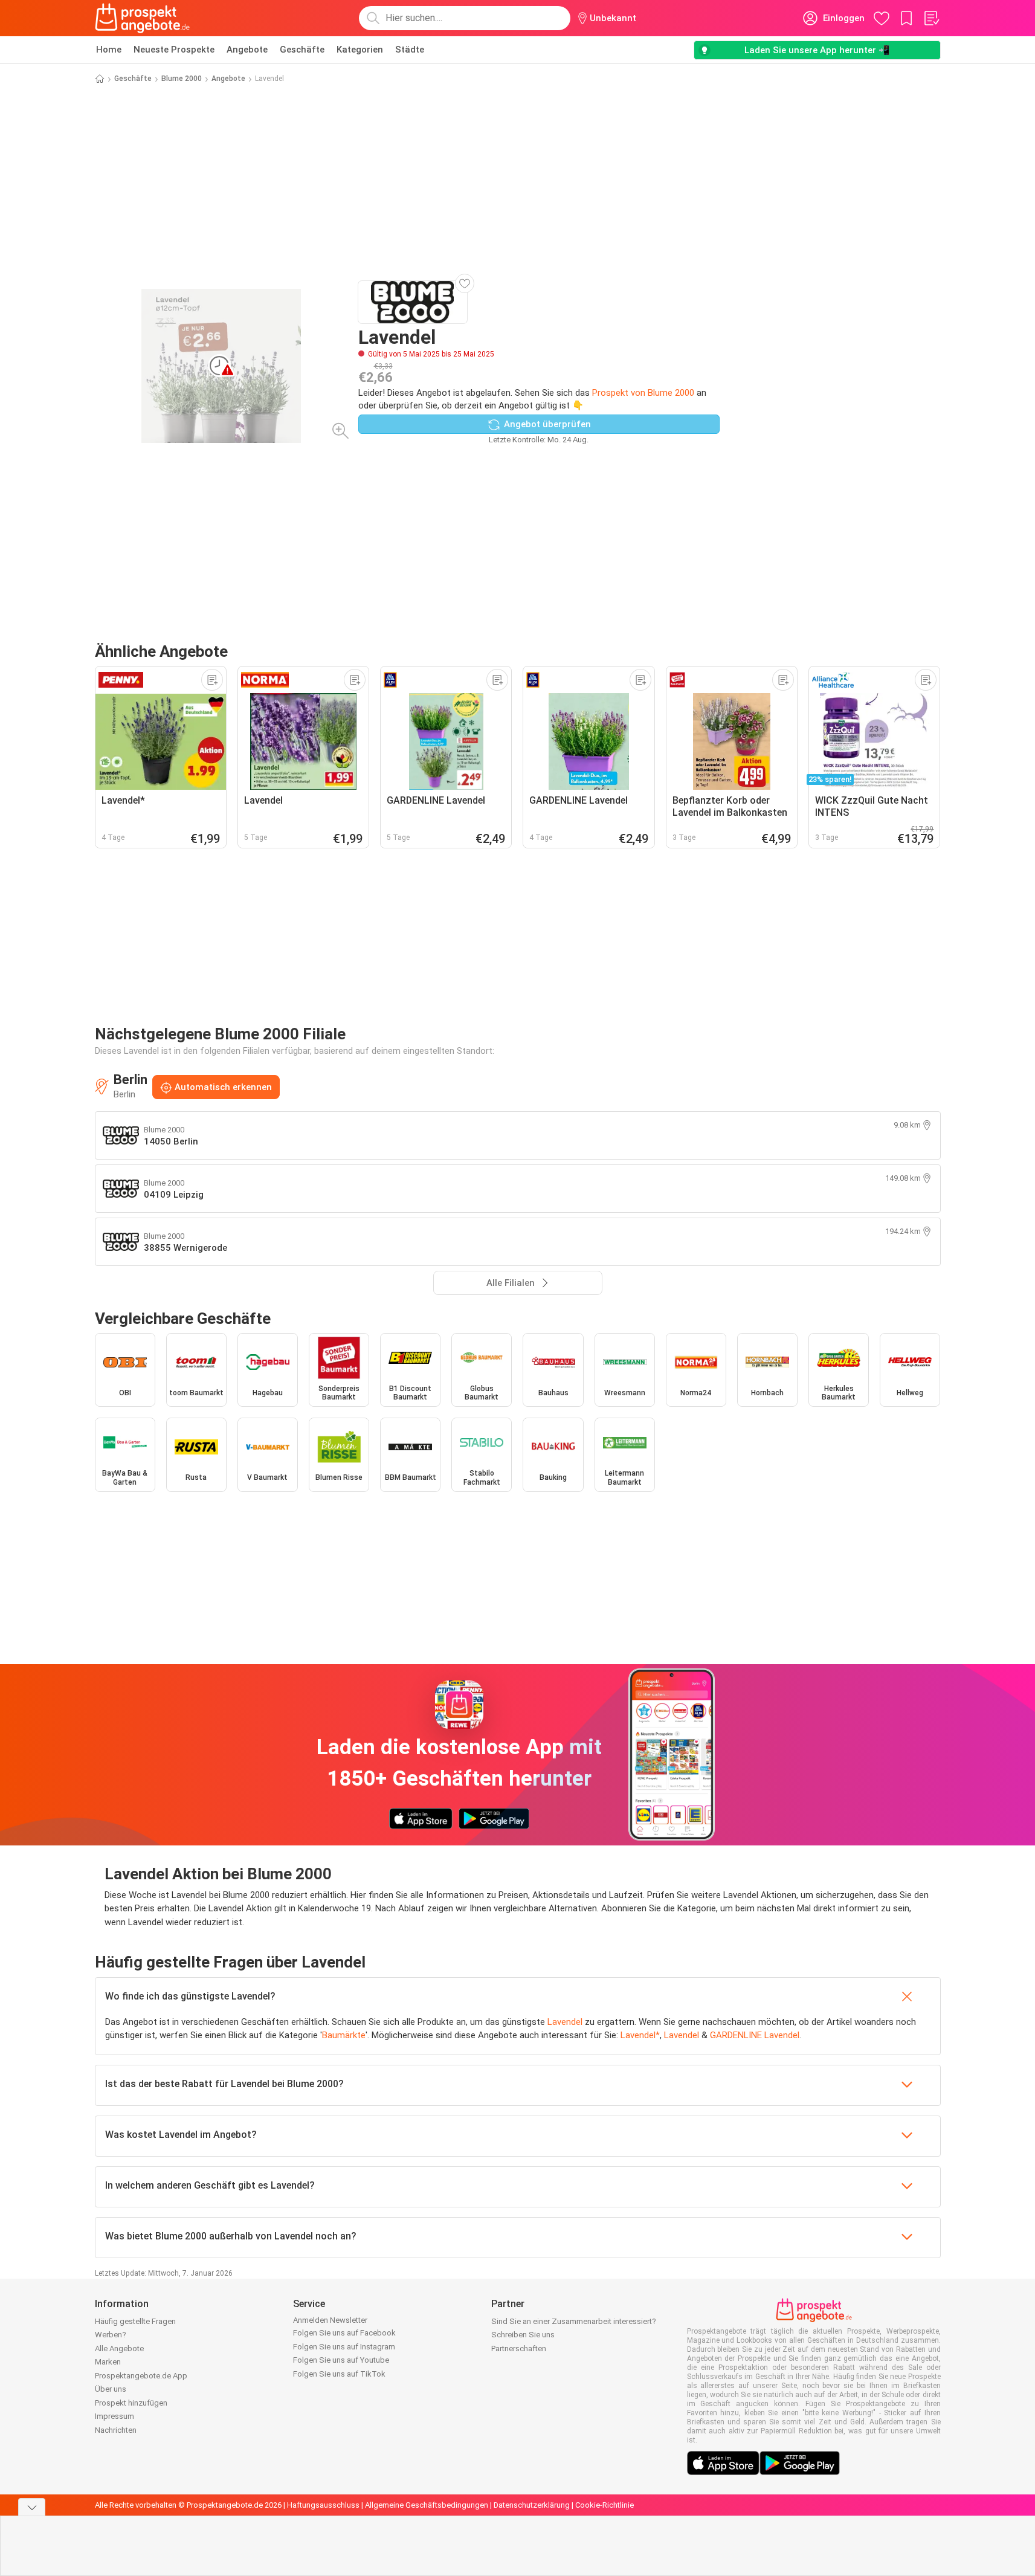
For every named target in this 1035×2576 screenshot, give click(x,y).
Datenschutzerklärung (532, 2505)
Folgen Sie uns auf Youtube (341, 2360)
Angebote (247, 50)
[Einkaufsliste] (931, 18)
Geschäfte (302, 50)
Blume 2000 (182, 79)
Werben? (111, 2335)
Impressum (114, 2416)
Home (109, 50)
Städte (410, 50)
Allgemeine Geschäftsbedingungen (427, 2505)
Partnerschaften (519, 2348)
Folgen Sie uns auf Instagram (344, 2347)
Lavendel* (640, 2035)
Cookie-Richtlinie (605, 2505)
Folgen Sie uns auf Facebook (344, 2333)
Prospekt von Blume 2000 (643, 393)
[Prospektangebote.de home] (143, 18)
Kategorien (360, 50)
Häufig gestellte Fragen (135, 2321)
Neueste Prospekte (174, 50)
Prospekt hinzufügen (131, 2403)
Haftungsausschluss (323, 2505)
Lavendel (565, 2022)
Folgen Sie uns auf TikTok (339, 2374)
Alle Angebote (119, 2348)
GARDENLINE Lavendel (755, 2035)
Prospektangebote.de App (141, 2376)
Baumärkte (344, 2035)
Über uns (111, 2389)
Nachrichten (116, 2430)
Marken (108, 2362)
